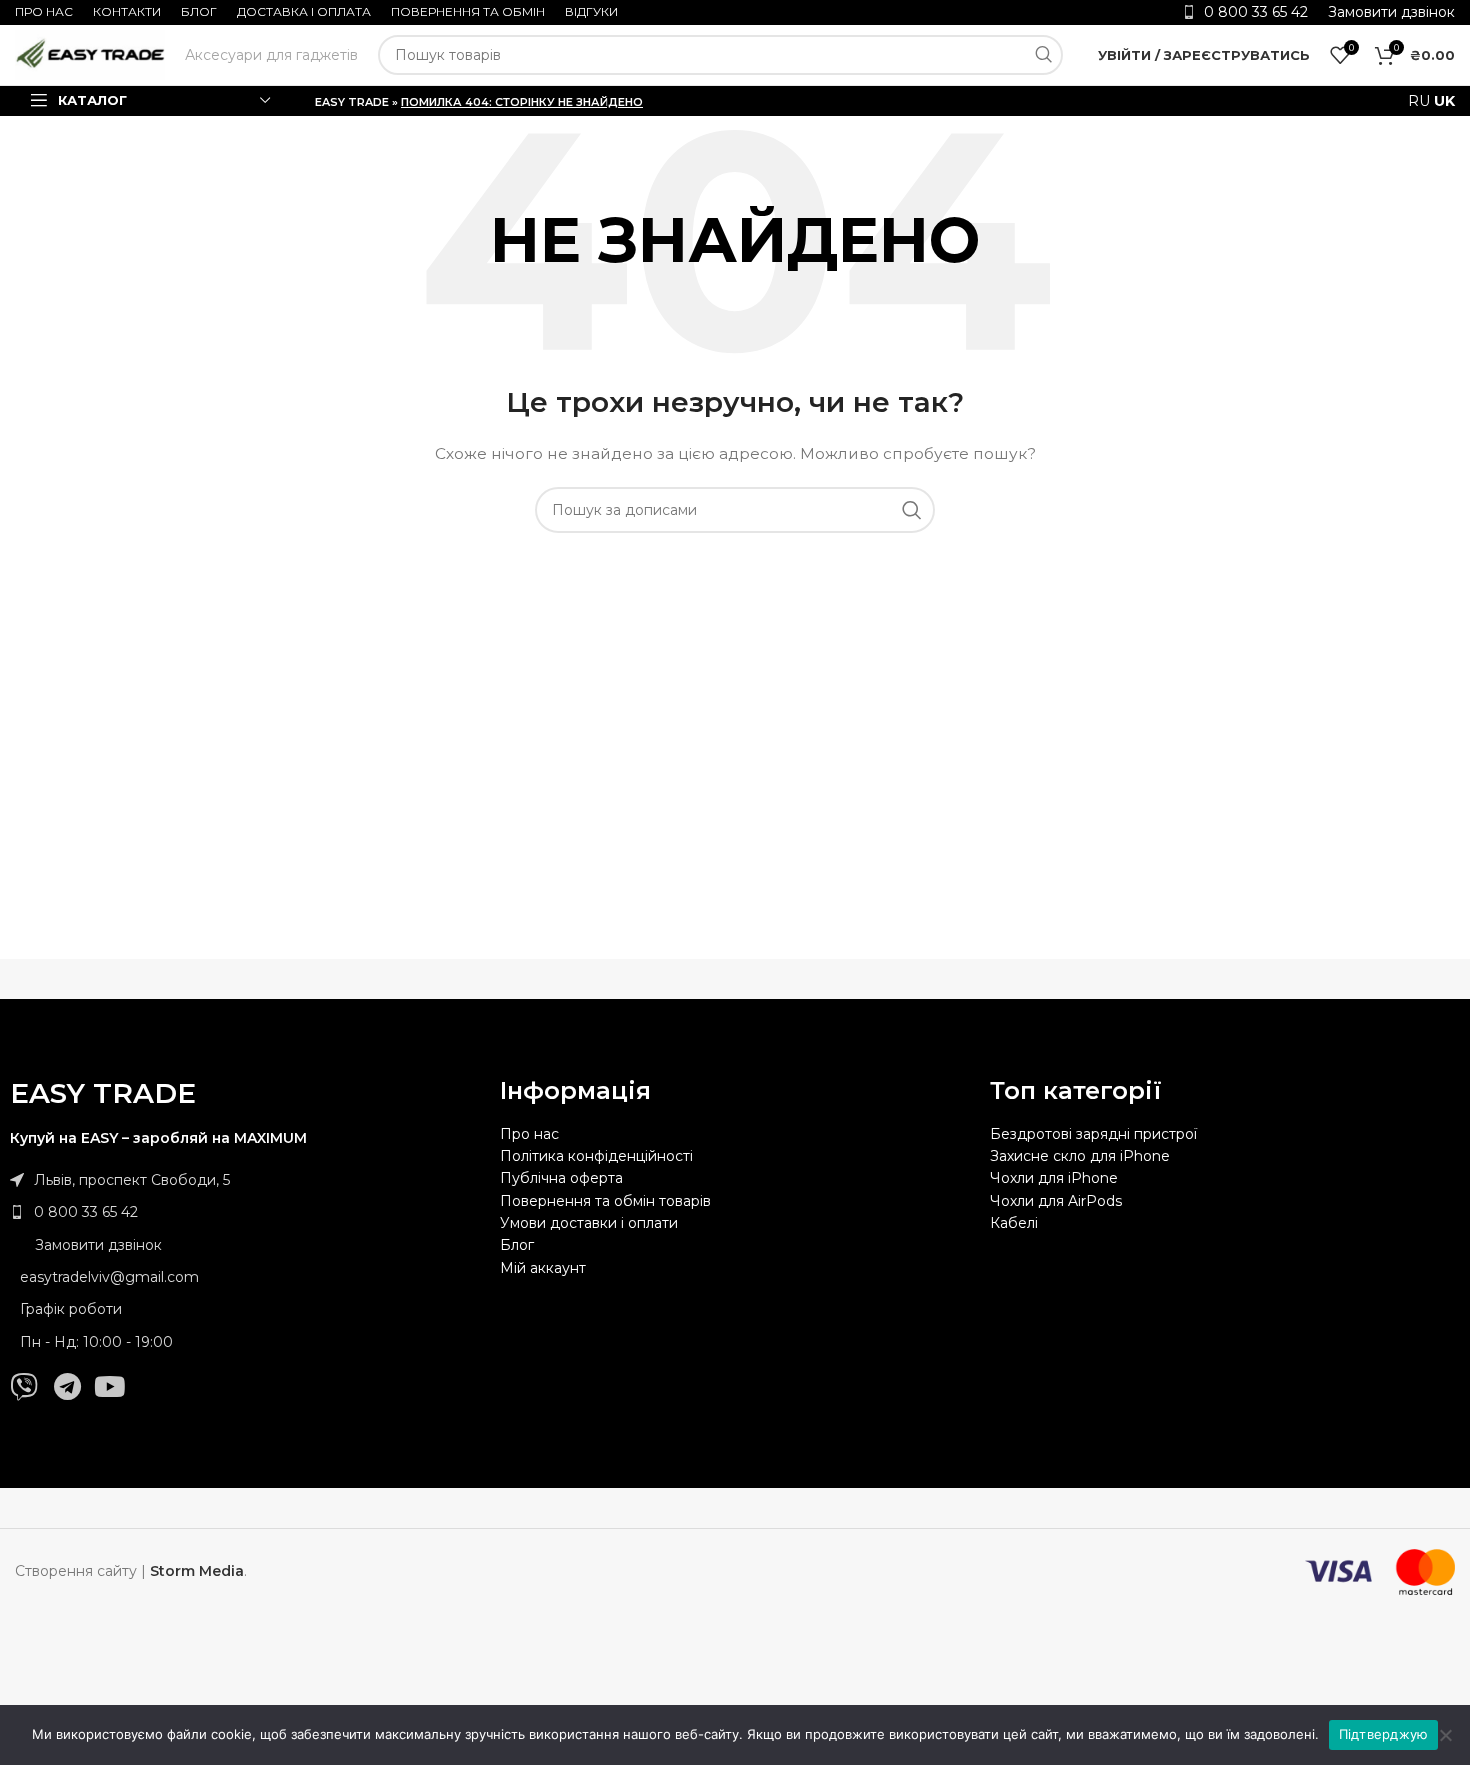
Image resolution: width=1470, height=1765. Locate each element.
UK (1444, 101)
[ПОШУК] (1043, 55)
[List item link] (245, 1212)
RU (1419, 101)
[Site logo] (90, 54)
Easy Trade (352, 102)
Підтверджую (1384, 1734)
